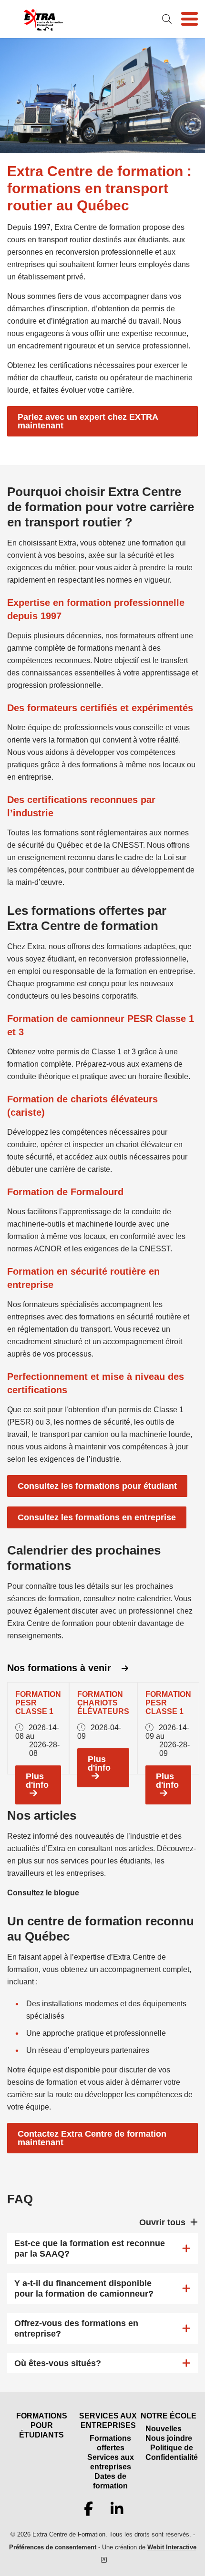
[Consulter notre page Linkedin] (117, 2509)
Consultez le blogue (43, 1893)
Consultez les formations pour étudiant (97, 1486)
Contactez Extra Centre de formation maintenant (92, 2138)
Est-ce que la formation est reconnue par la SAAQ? (90, 2249)
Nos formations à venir (61, 1668)
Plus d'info (37, 1781)
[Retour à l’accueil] (43, 19)
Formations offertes (110, 2443)
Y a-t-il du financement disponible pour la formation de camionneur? (84, 2289)
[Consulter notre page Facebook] (88, 2509)
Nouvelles (164, 2429)
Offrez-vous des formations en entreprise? (76, 2328)
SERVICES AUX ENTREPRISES (108, 2421)
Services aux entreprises (111, 2462)
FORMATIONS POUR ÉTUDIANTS (42, 2425)
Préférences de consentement (53, 2547)
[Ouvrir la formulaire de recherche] (167, 19)
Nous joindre (169, 2438)
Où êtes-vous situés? (58, 2363)
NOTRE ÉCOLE (169, 2416)
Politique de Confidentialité (172, 2452)
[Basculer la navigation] (190, 19)
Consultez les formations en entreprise (97, 1517)
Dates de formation (110, 2481)
